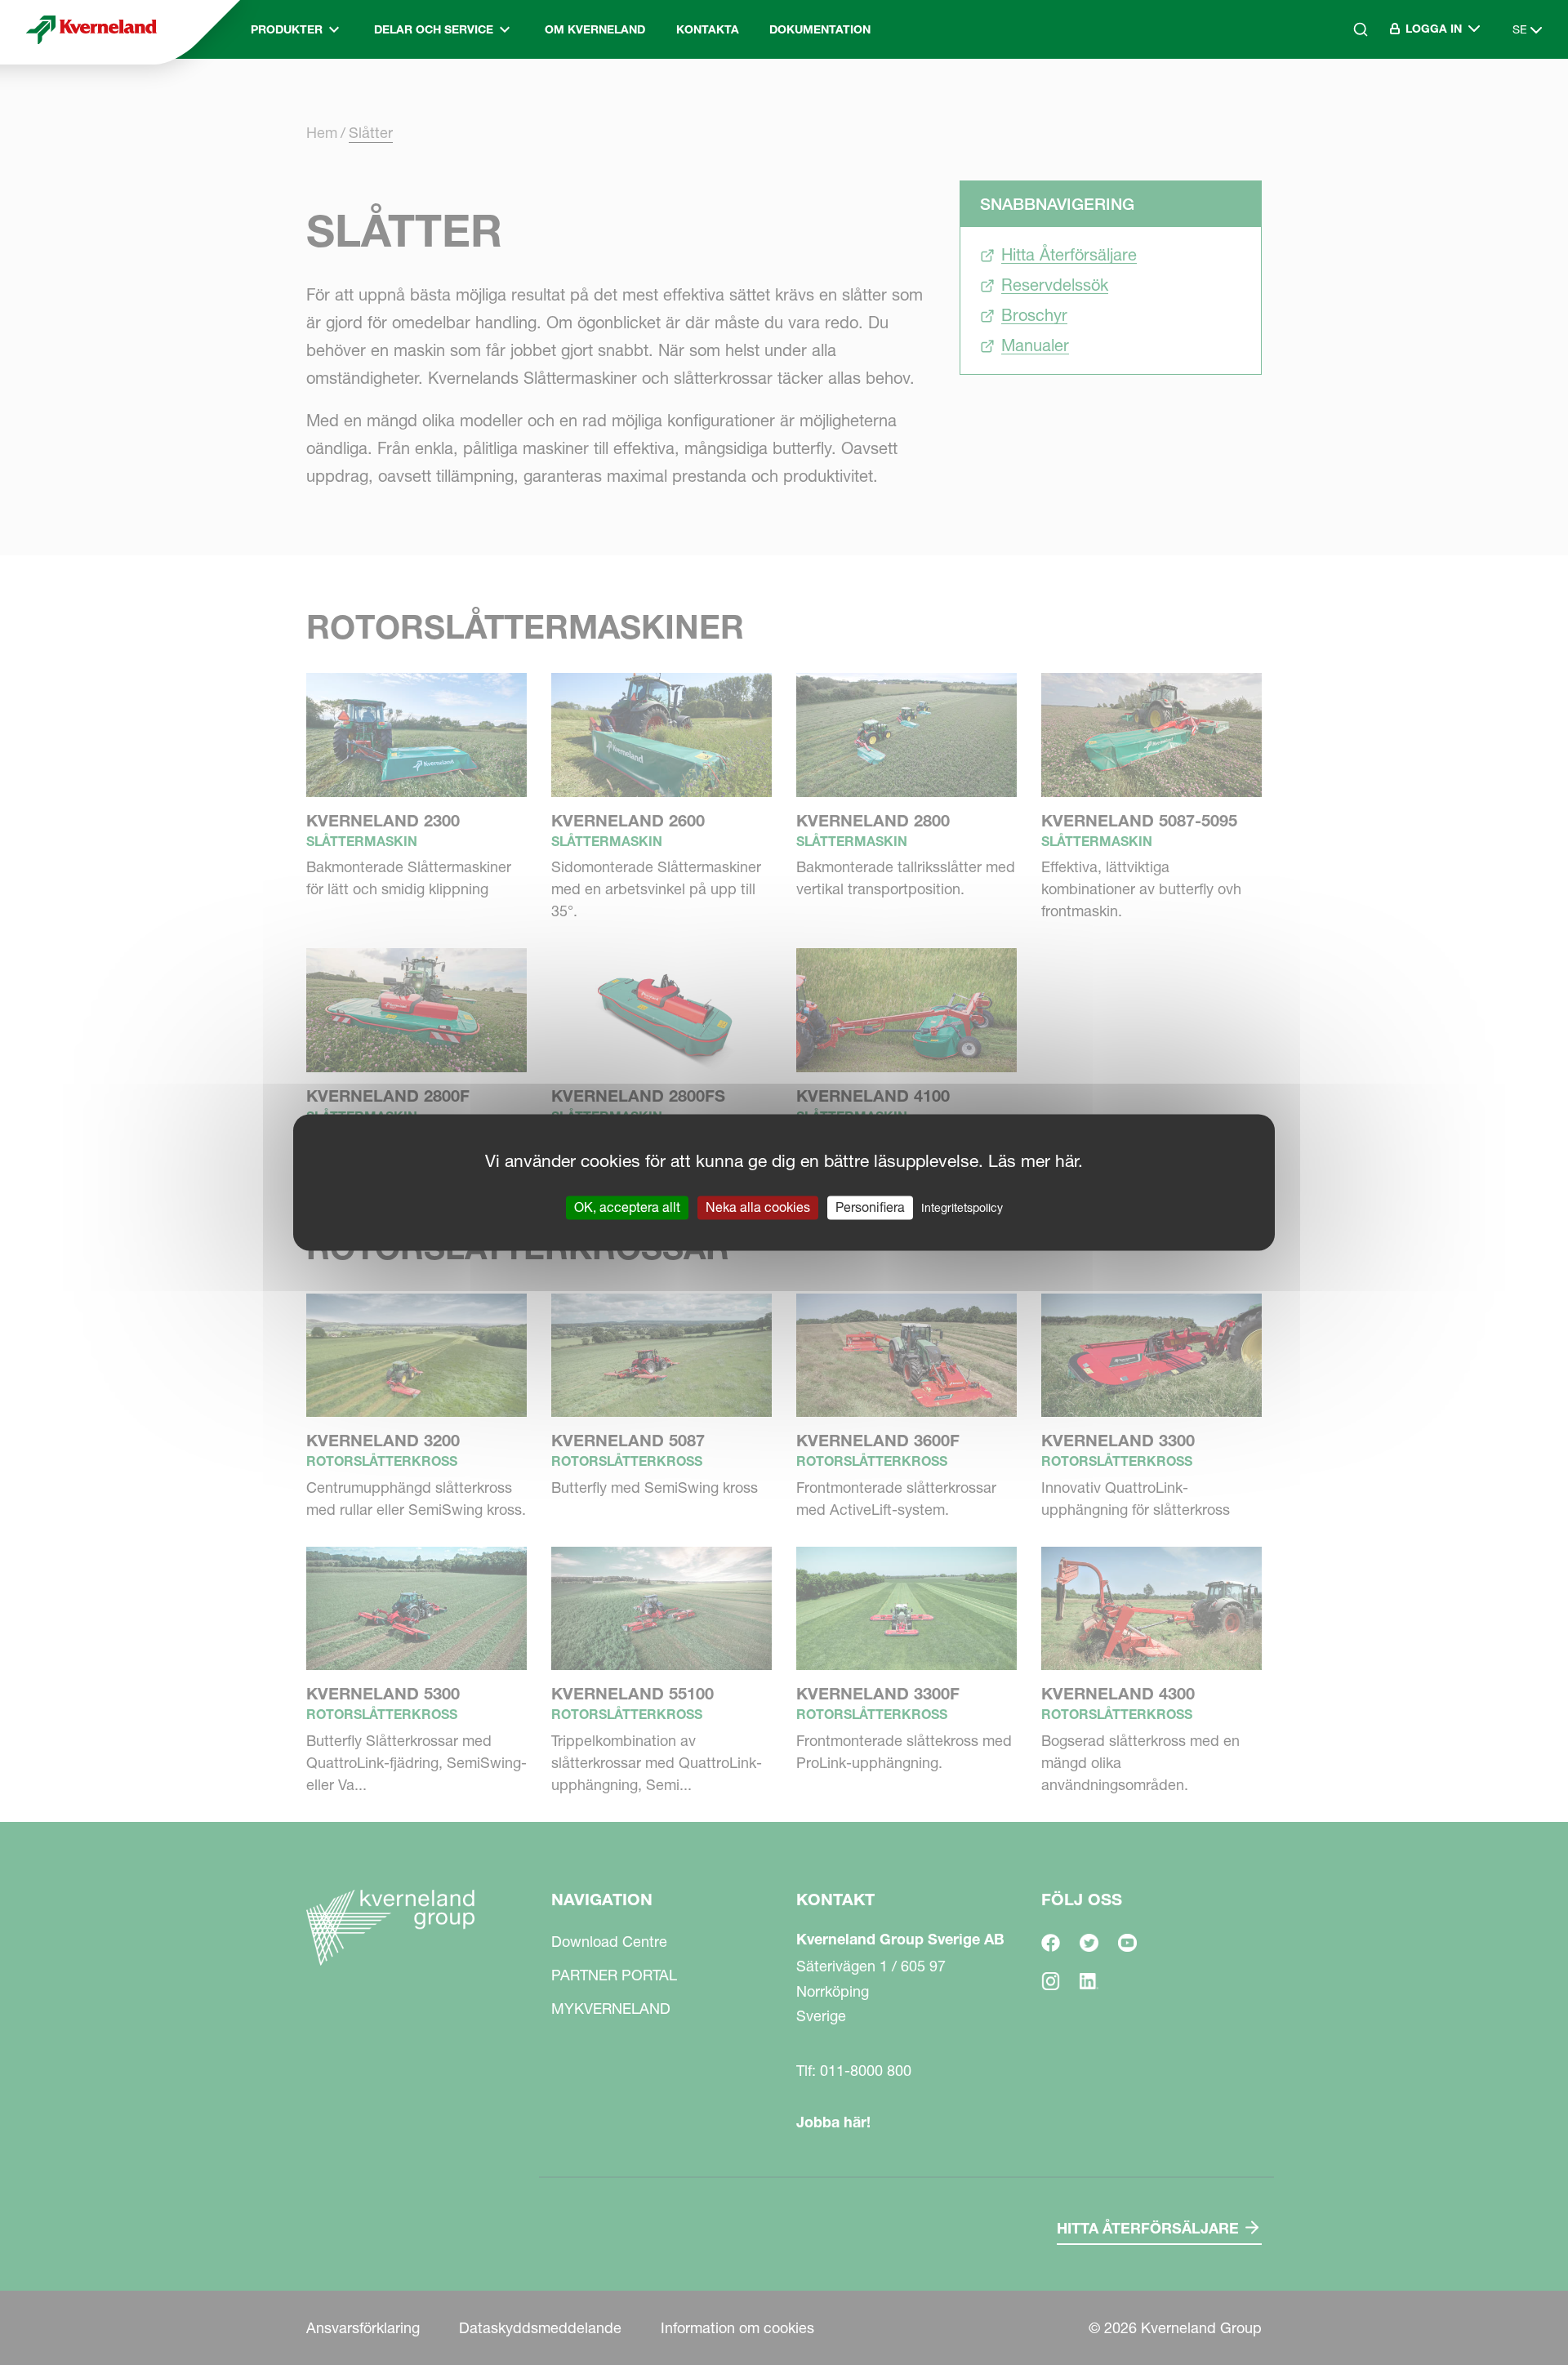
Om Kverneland (595, 29)
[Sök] (1349, 99)
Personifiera (870, 1207)
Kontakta (708, 29)
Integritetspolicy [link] (962, 1208)
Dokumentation (820, 29)
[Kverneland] (91, 29)
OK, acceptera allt (627, 1207)
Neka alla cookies (758, 1207)
